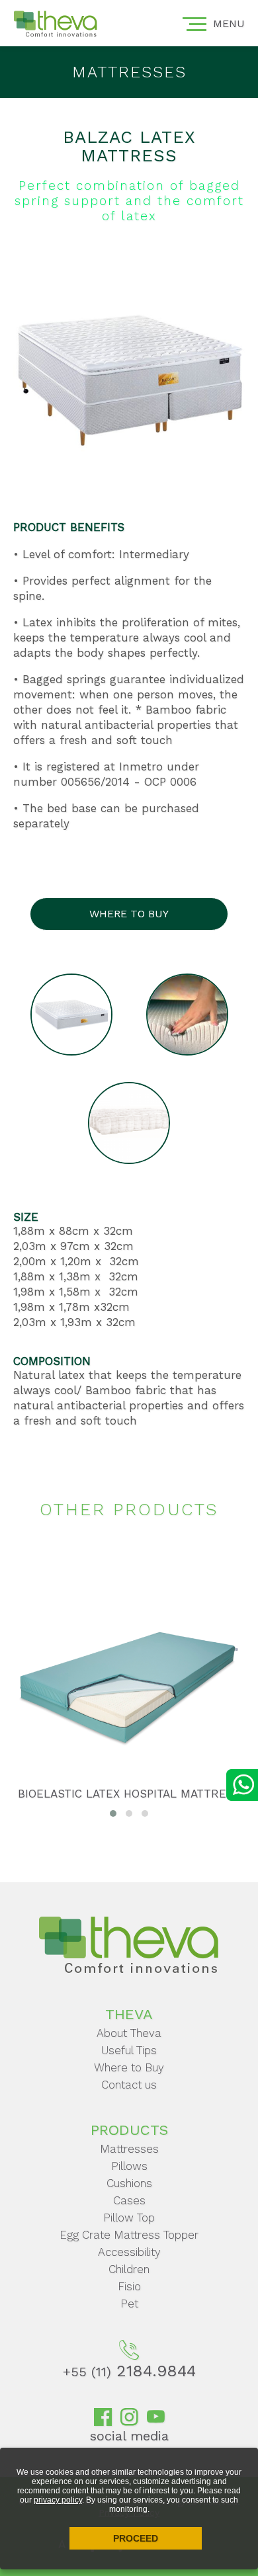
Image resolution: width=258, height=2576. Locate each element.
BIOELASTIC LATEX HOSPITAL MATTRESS (129, 1794)
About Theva (129, 2033)
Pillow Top (129, 2218)
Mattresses (129, 2149)
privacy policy (58, 2500)
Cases (129, 2200)
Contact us (129, 2085)
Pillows (129, 2166)
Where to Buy (129, 2067)
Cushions (129, 2183)
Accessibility (129, 2252)
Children (129, 2269)
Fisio (129, 2286)
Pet (129, 2304)
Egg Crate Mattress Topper (129, 2235)
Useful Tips (129, 2050)
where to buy (129, 914)
